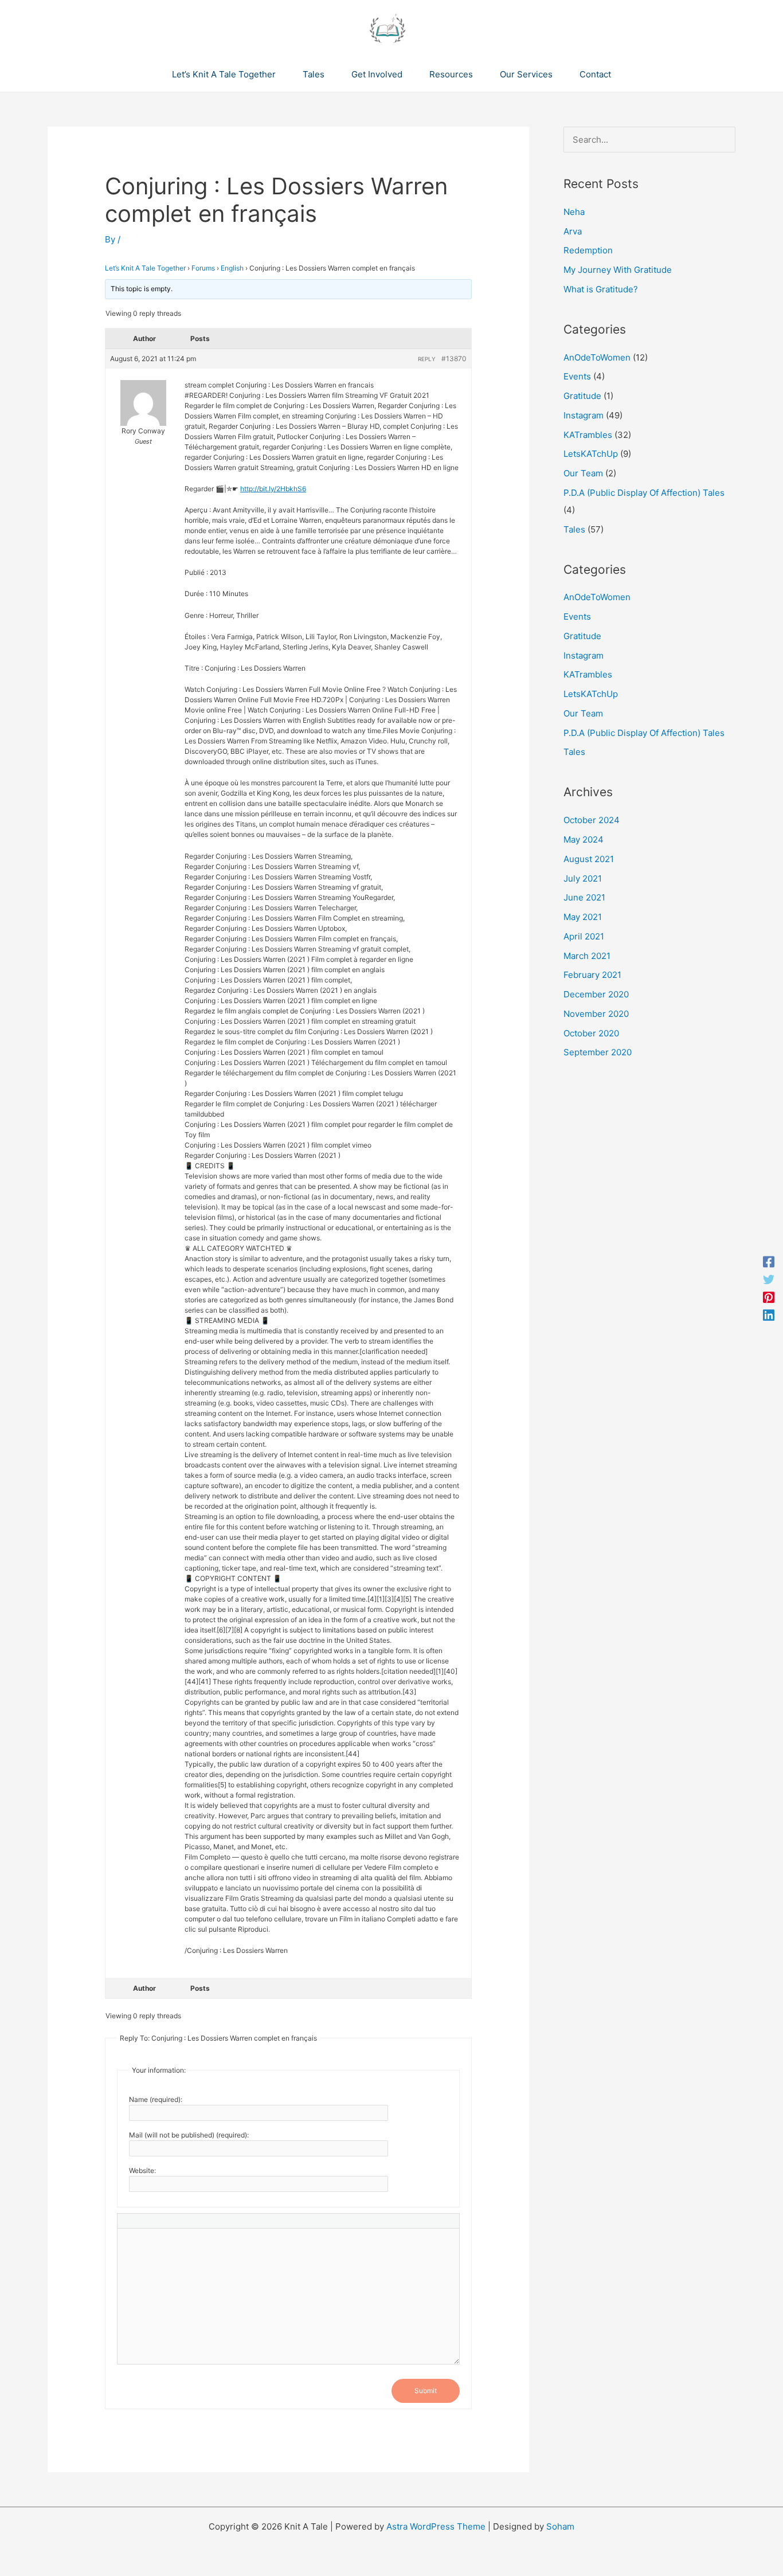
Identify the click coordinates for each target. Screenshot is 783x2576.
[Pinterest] (769, 1297)
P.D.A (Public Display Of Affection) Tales (644, 493)
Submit (426, 2391)
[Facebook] (769, 1261)
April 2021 (584, 936)
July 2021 (583, 878)
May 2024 (584, 839)
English (232, 268)
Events (577, 376)
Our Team (583, 473)
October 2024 (592, 820)
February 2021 (592, 975)
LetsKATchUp (591, 454)
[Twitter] (769, 1279)
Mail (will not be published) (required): (189, 2135)
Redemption (588, 250)
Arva (573, 231)
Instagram (584, 415)
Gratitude (582, 396)
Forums (203, 268)
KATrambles (588, 435)
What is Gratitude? (601, 289)
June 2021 (584, 897)
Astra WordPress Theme (436, 2526)
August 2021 (589, 859)
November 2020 (596, 1014)
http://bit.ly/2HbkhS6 (273, 489)
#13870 (454, 359)
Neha (574, 212)
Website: (142, 2170)
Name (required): (156, 2099)
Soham (560, 2526)
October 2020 (591, 1033)
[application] (281, 75)
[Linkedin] (769, 1315)
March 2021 (587, 956)
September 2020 (598, 1052)
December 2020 (596, 994)
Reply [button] (427, 359)
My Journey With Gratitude (618, 270)
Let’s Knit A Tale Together (145, 268)
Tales (574, 529)
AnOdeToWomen (597, 357)
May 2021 (583, 917)
